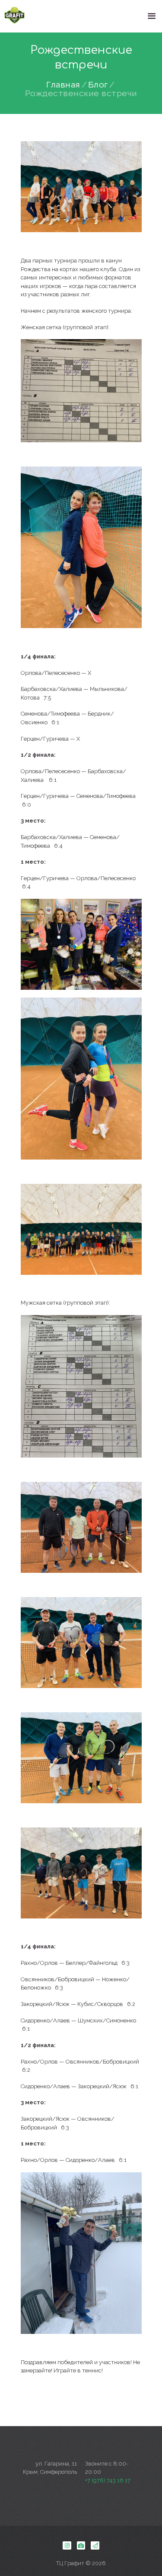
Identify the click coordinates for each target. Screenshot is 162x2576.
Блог (98, 85)
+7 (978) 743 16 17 (108, 2480)
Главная (63, 85)
